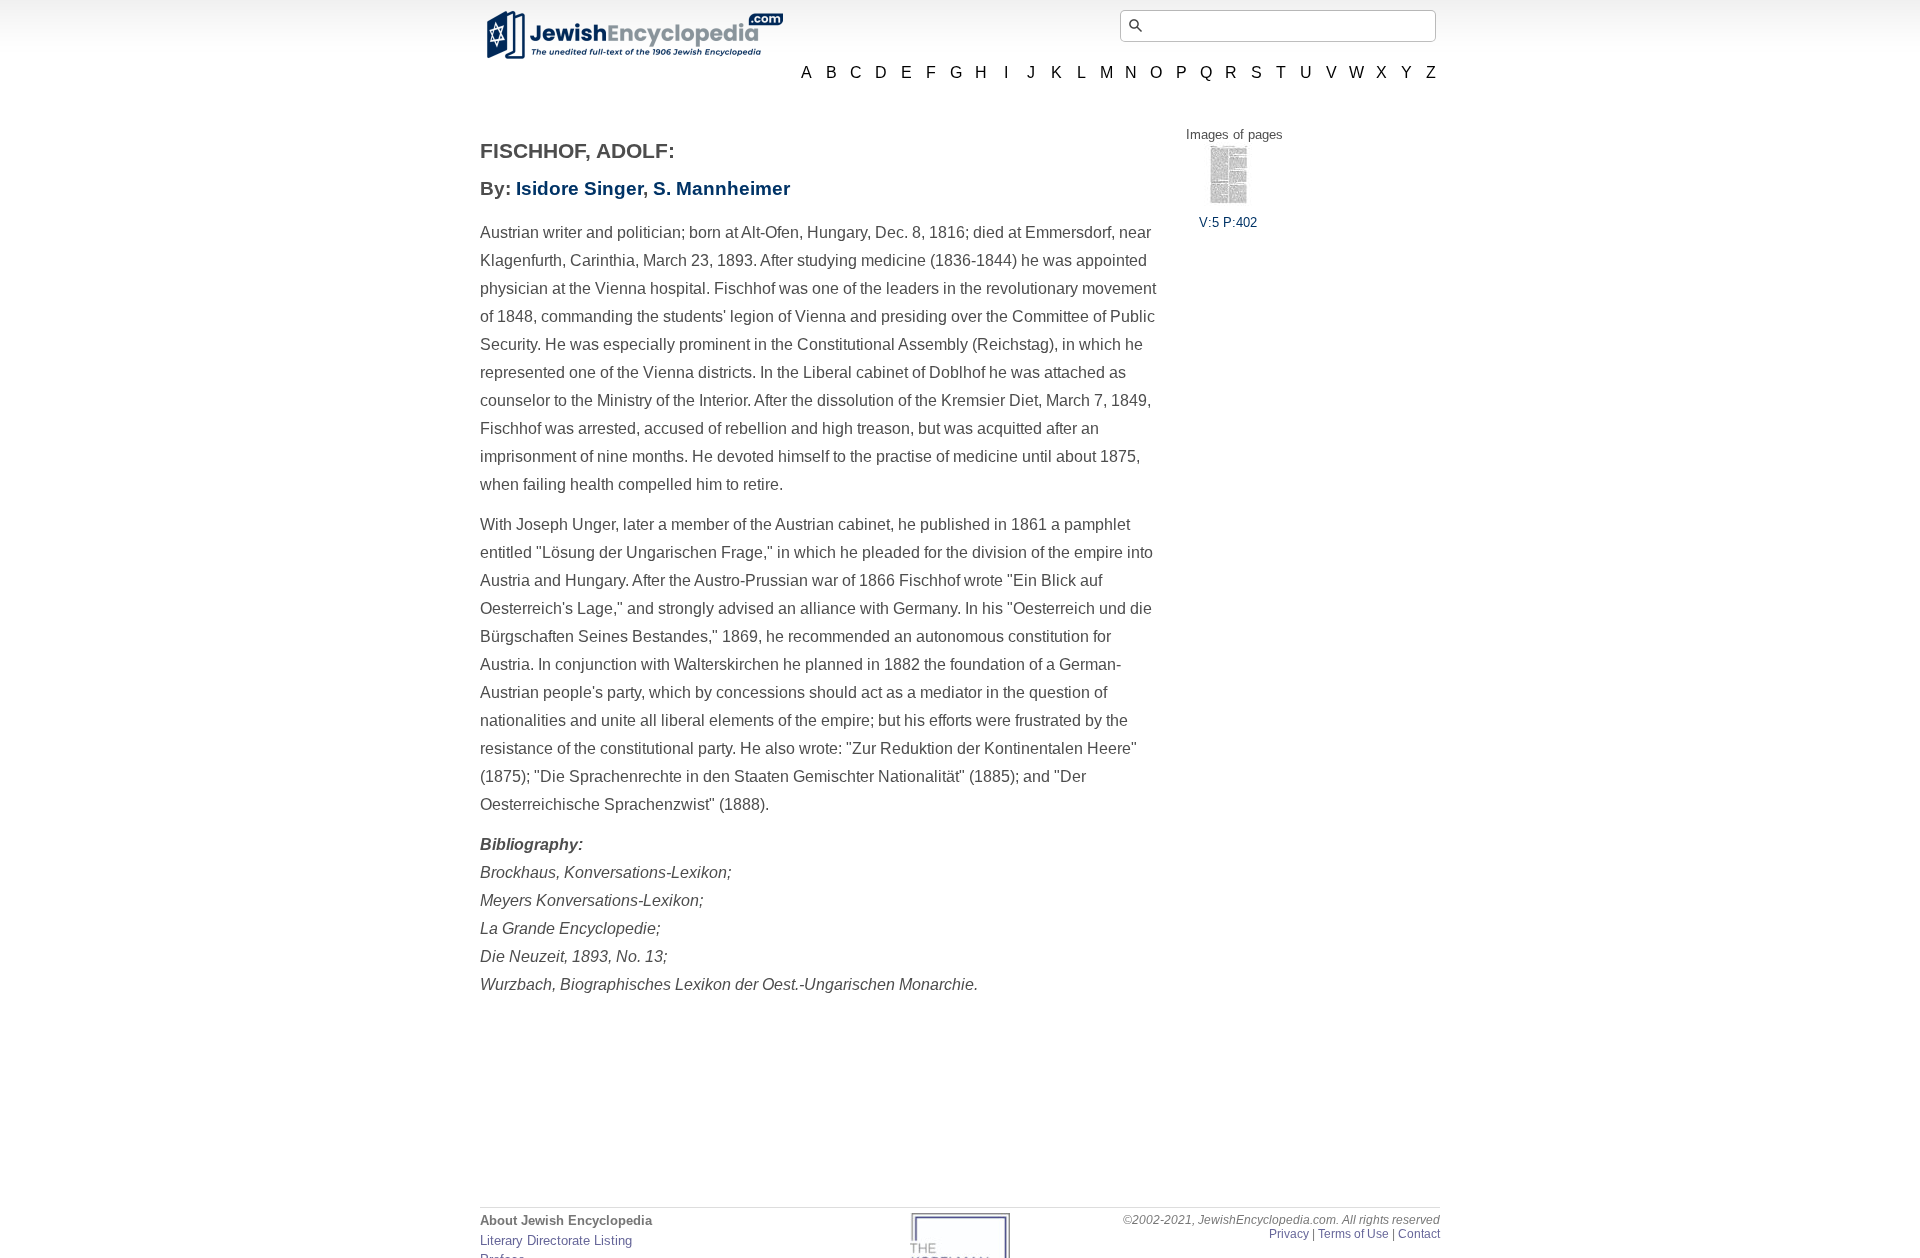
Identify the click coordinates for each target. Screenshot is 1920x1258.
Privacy (1289, 1234)
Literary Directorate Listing (556, 1240)
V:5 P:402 (1228, 222)
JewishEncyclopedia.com (634, 35)
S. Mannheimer (721, 188)
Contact (1419, 1234)
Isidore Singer (579, 188)
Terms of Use (1353, 1234)
